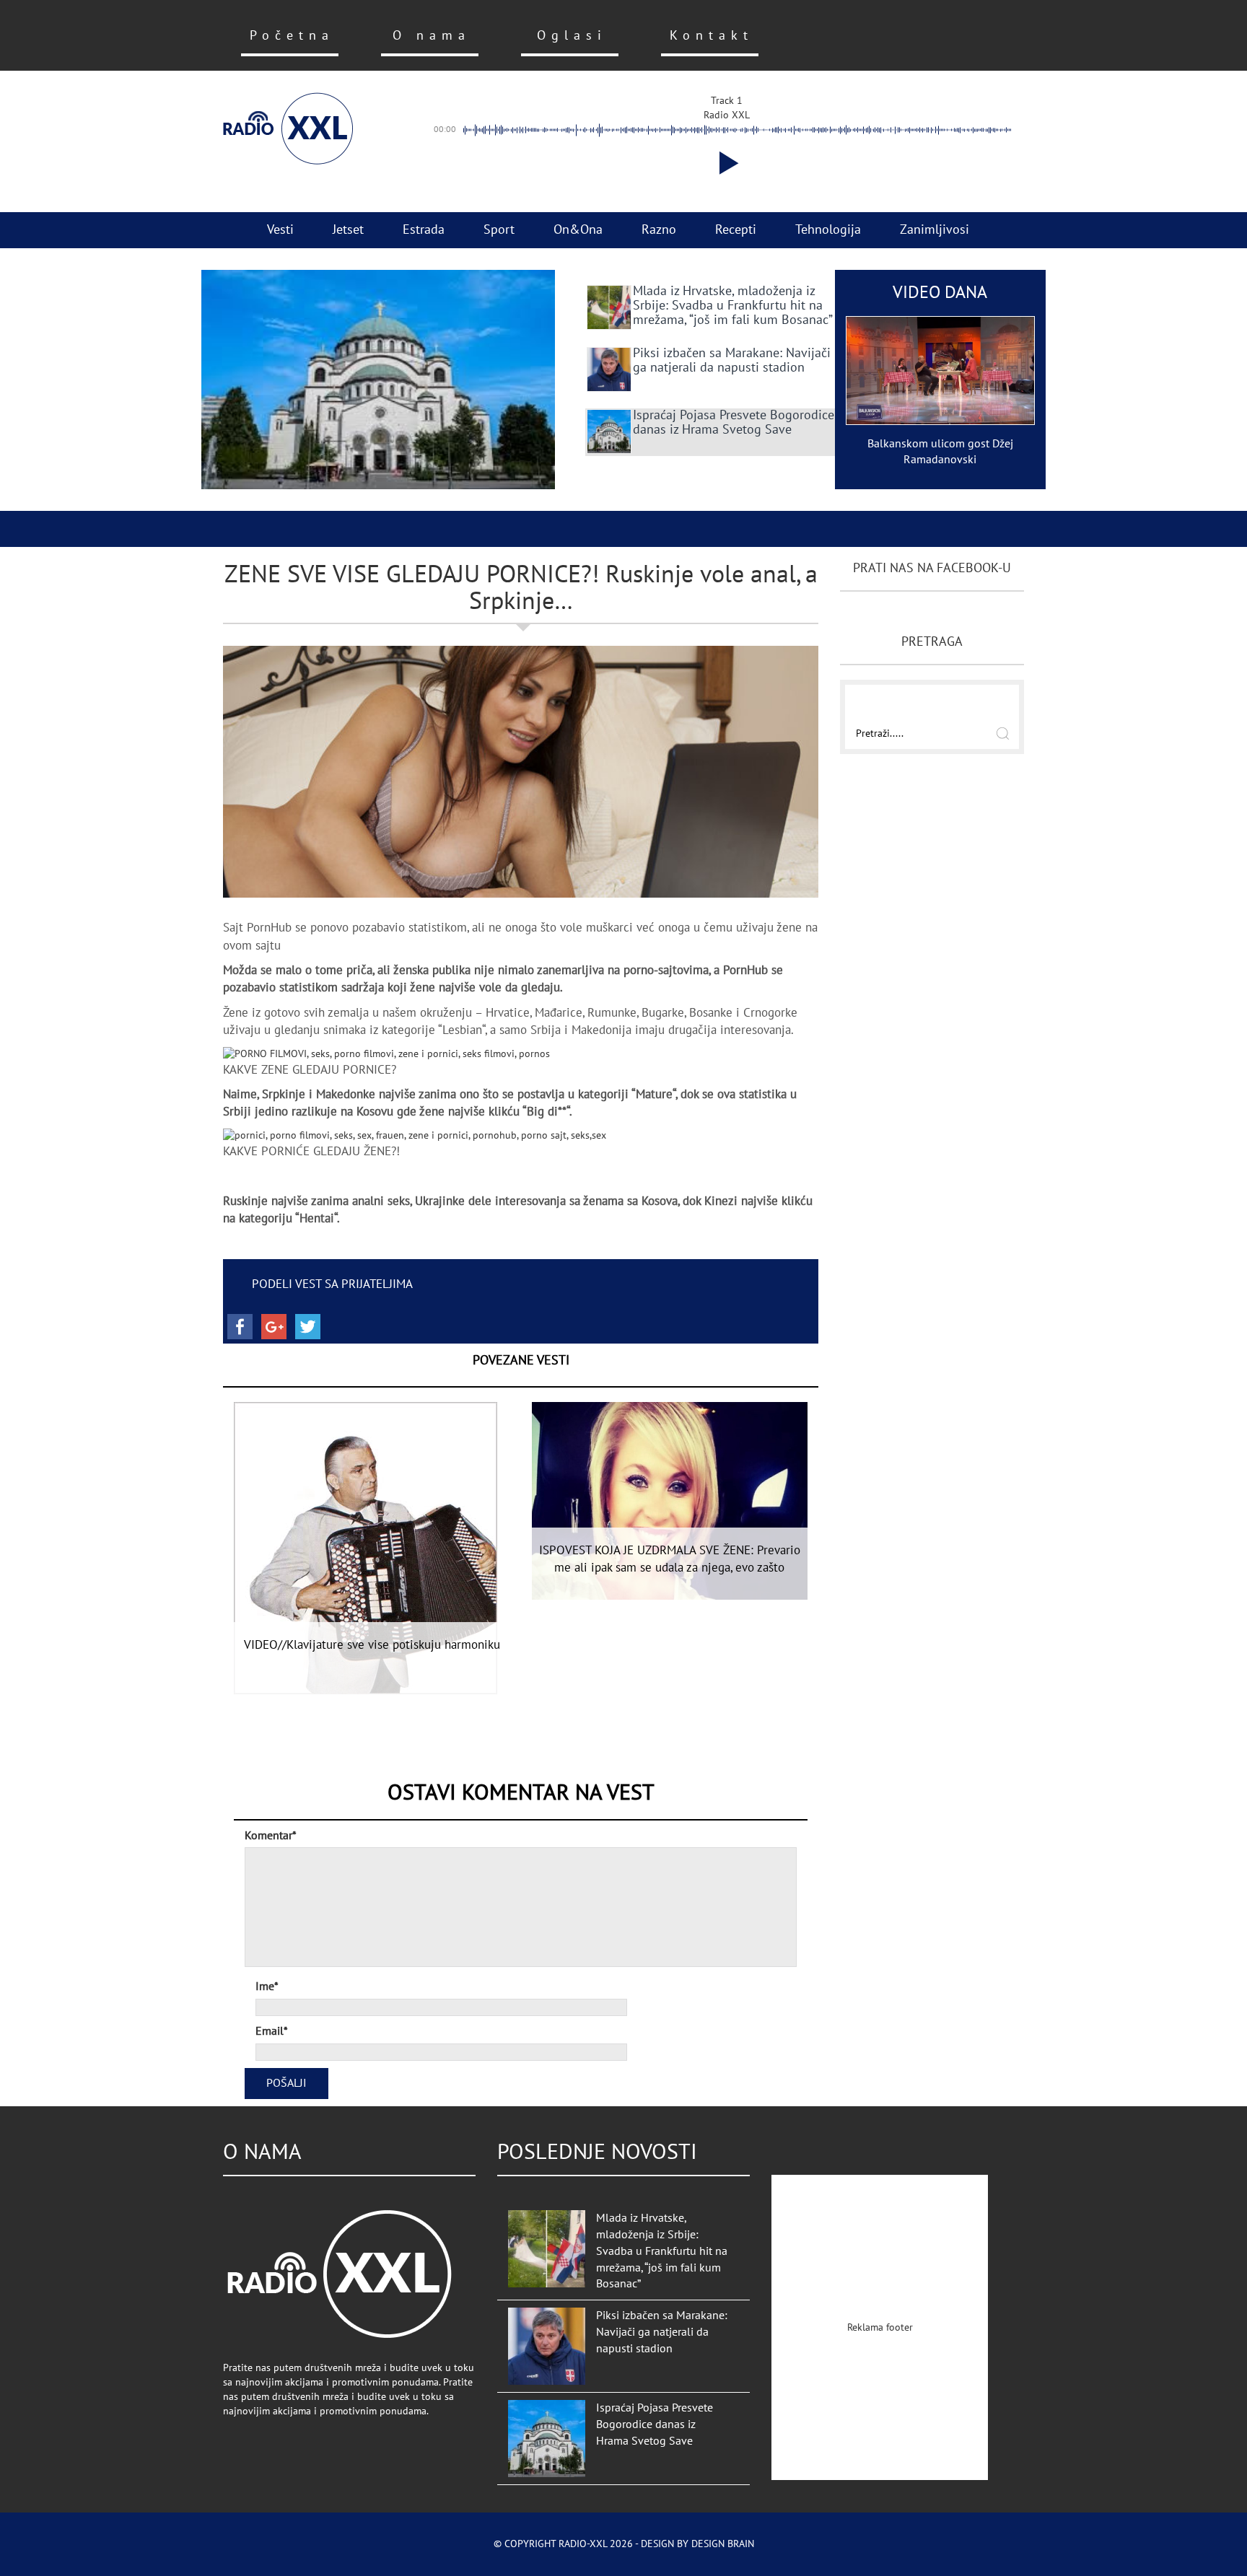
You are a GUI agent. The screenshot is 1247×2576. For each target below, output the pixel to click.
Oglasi (572, 36)
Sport (499, 230)
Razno (659, 230)
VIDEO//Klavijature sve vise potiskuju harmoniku (372, 1645)
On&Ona (578, 230)
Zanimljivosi (935, 230)
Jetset (348, 230)
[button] (726, 163)
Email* (272, 2031)
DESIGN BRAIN (723, 2544)
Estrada (424, 230)
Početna (292, 36)
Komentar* (271, 1836)
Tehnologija (828, 230)
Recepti (736, 230)
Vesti (280, 230)
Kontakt (712, 36)
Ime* (267, 1986)
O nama (432, 36)
